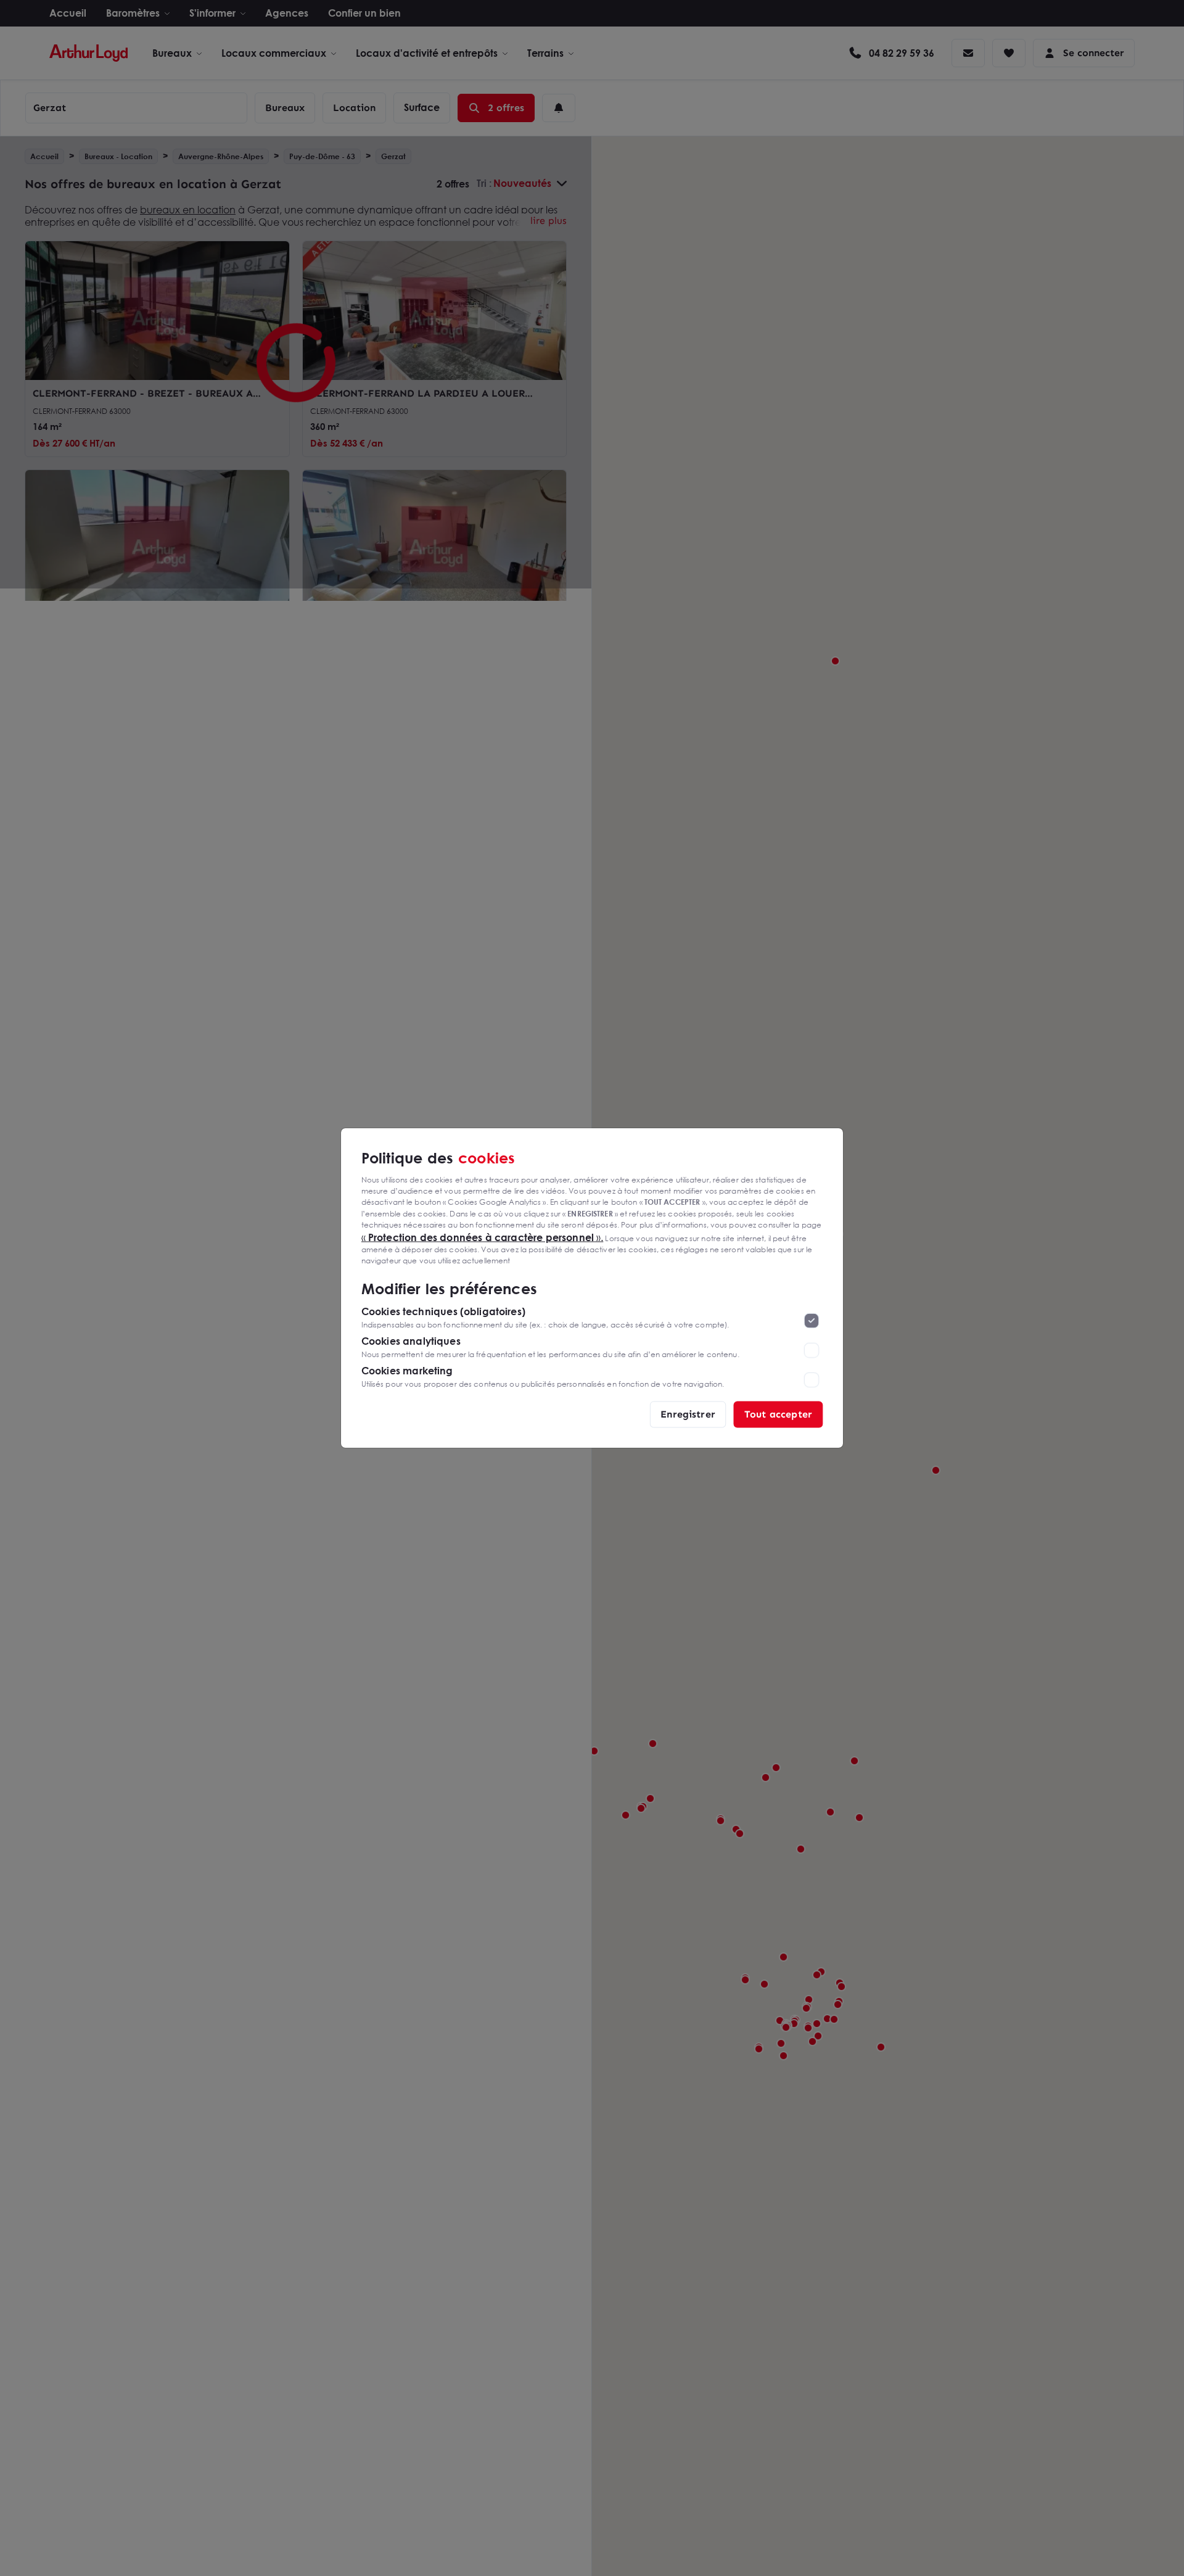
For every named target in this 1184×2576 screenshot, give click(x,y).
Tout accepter (778, 1414)
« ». (483, 1237)
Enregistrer (688, 1414)
